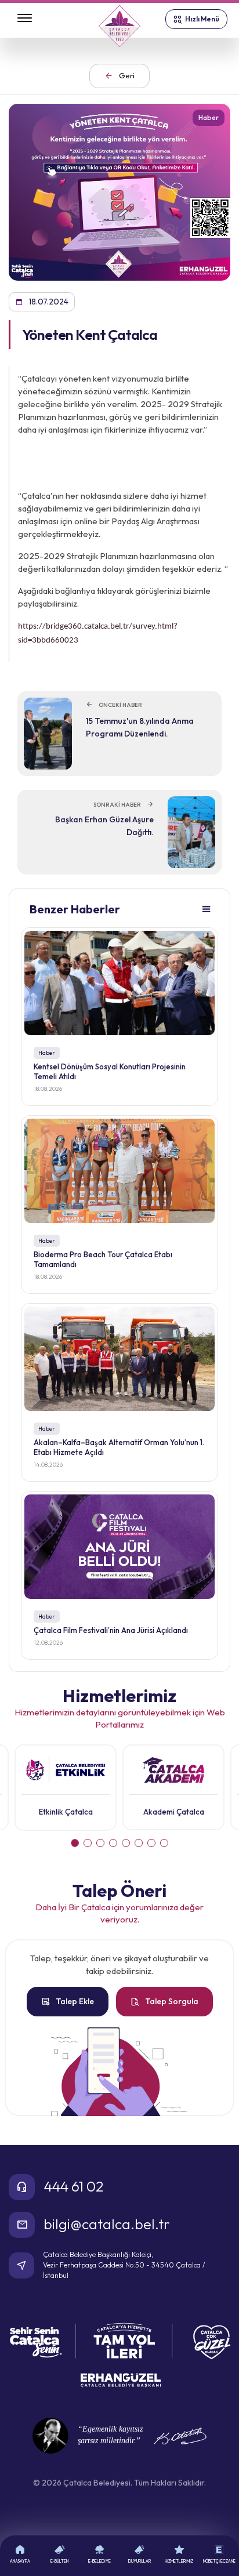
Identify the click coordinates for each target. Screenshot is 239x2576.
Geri (119, 76)
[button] (75, 1843)
